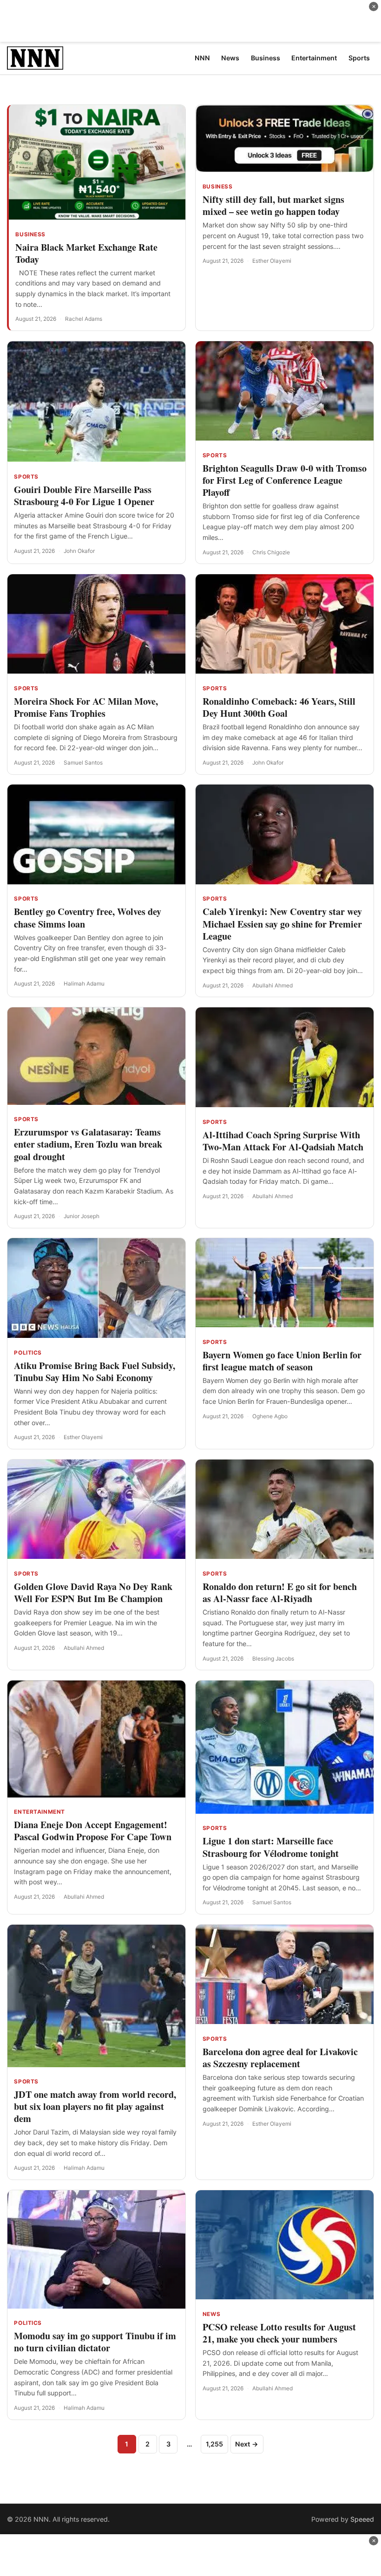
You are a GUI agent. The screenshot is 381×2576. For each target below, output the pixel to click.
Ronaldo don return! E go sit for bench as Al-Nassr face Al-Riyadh (280, 1593)
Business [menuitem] (266, 58)
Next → (247, 2444)
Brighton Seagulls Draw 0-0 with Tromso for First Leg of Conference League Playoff (285, 480)
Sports (26, 477)
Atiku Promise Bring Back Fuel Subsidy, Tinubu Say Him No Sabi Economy (95, 1372)
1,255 (214, 2444)
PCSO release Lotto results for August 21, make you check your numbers (279, 2333)
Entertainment (39, 1812)
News (211, 2314)
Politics (28, 1353)
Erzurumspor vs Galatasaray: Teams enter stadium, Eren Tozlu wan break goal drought (88, 1144)
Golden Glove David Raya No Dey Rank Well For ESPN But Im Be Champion (93, 1593)
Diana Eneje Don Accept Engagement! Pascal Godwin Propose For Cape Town (93, 1831)
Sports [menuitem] (359, 58)
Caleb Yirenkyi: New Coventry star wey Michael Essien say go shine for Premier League (282, 924)
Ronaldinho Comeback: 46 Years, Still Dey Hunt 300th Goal (279, 707)
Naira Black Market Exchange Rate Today (86, 253)
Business (30, 234)
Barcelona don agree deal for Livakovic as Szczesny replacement (280, 2058)
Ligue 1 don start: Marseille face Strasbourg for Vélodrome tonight (271, 1847)
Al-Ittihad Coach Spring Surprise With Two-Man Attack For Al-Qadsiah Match (283, 1141)
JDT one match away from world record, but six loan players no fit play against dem (95, 2106)
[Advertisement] (190, 21)
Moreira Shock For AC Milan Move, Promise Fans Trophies (86, 707)
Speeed (362, 2519)
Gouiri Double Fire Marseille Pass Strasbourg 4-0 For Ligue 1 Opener (84, 496)
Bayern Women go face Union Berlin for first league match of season (282, 1361)
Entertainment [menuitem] (314, 58)
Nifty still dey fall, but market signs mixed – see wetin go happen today (273, 205)
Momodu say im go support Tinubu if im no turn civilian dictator (95, 2342)
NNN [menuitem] (202, 58)
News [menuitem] (230, 58)
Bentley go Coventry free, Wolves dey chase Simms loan (88, 918)
